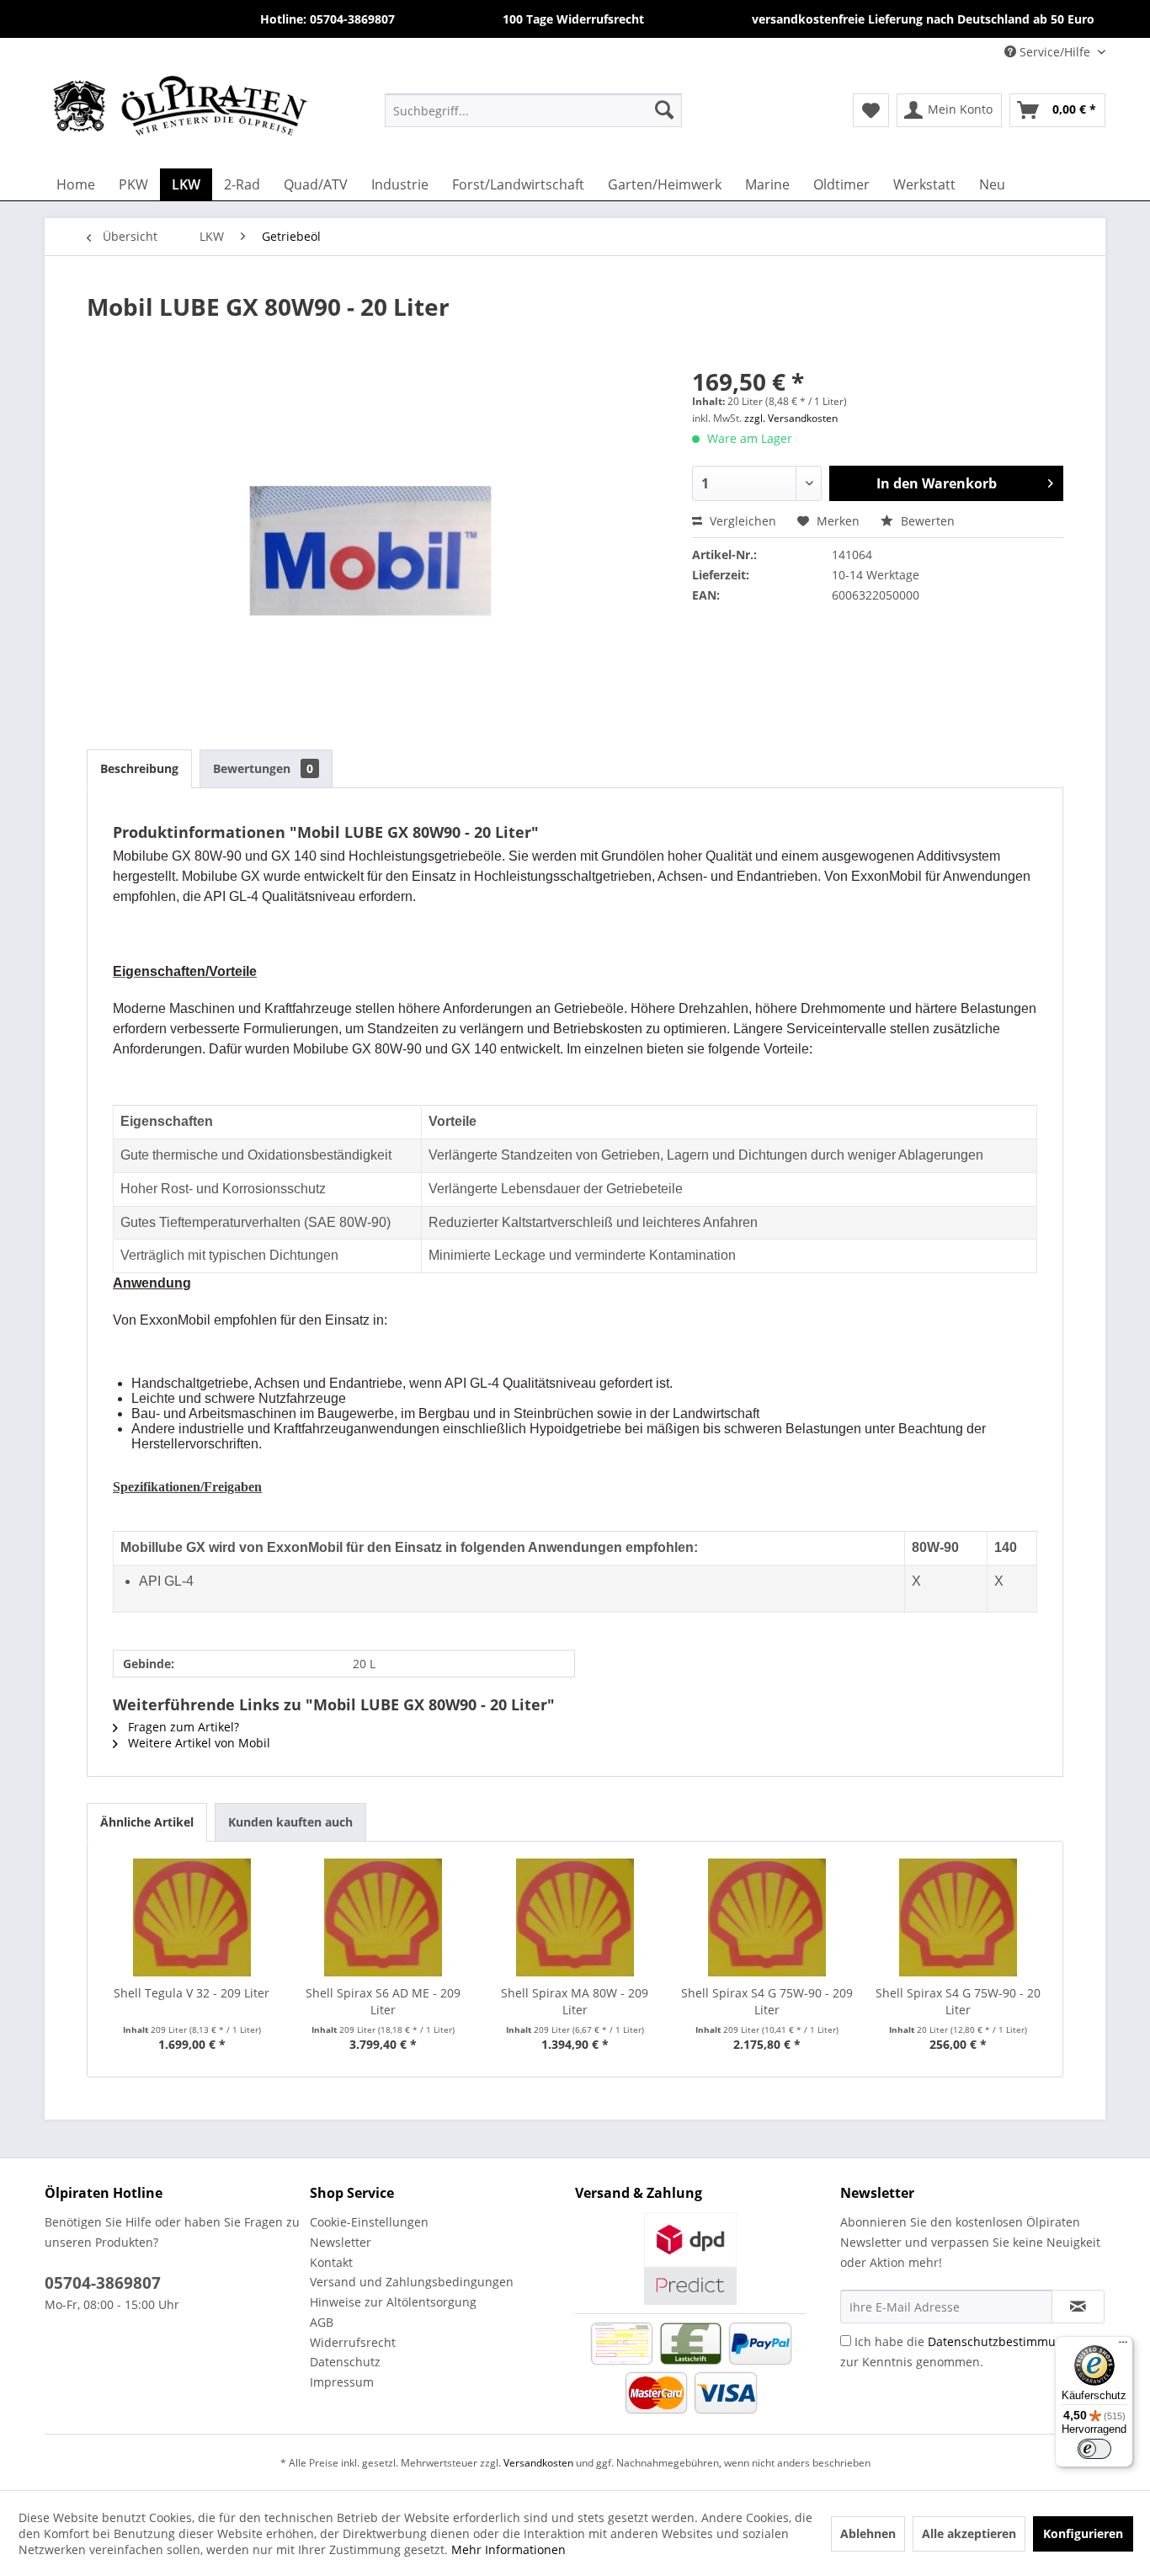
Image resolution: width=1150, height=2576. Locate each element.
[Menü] (1123, 2346)
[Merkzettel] (871, 110)
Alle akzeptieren (969, 2533)
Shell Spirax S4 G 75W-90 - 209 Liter (767, 2001)
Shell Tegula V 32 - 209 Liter (192, 1993)
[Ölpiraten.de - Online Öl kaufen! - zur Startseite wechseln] (180, 109)
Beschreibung (139, 768)
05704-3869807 (103, 2283)
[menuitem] (533, 109)
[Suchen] (664, 109)
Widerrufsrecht (353, 2342)
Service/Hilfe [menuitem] (1055, 52)
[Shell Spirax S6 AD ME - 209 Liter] (384, 1917)
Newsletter (341, 2242)
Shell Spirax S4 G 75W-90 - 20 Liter (958, 2001)
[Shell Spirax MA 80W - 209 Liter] (575, 1917)
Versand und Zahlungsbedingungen (412, 2282)
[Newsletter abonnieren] (1078, 2307)
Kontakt (331, 2262)
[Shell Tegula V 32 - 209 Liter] (192, 1917)
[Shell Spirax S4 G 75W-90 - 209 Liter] (767, 1917)
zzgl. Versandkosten (791, 418)
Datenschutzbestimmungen (1006, 2341)
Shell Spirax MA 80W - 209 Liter (575, 2001)
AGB (322, 2322)
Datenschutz (345, 2362)
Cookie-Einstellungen (369, 2222)
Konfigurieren (1083, 2533)
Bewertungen (263, 768)
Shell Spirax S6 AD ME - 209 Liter (383, 2001)
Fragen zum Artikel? (182, 1727)
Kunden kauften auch (290, 1822)
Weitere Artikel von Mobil (197, 1743)
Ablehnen (868, 2533)
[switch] (1094, 2449)
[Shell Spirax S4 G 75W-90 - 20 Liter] (958, 1917)
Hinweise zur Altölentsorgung (393, 2302)
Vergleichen (741, 521)
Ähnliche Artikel (147, 1822)
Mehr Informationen (508, 2549)
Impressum (342, 2382)
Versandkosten (538, 2463)
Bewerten (926, 521)
